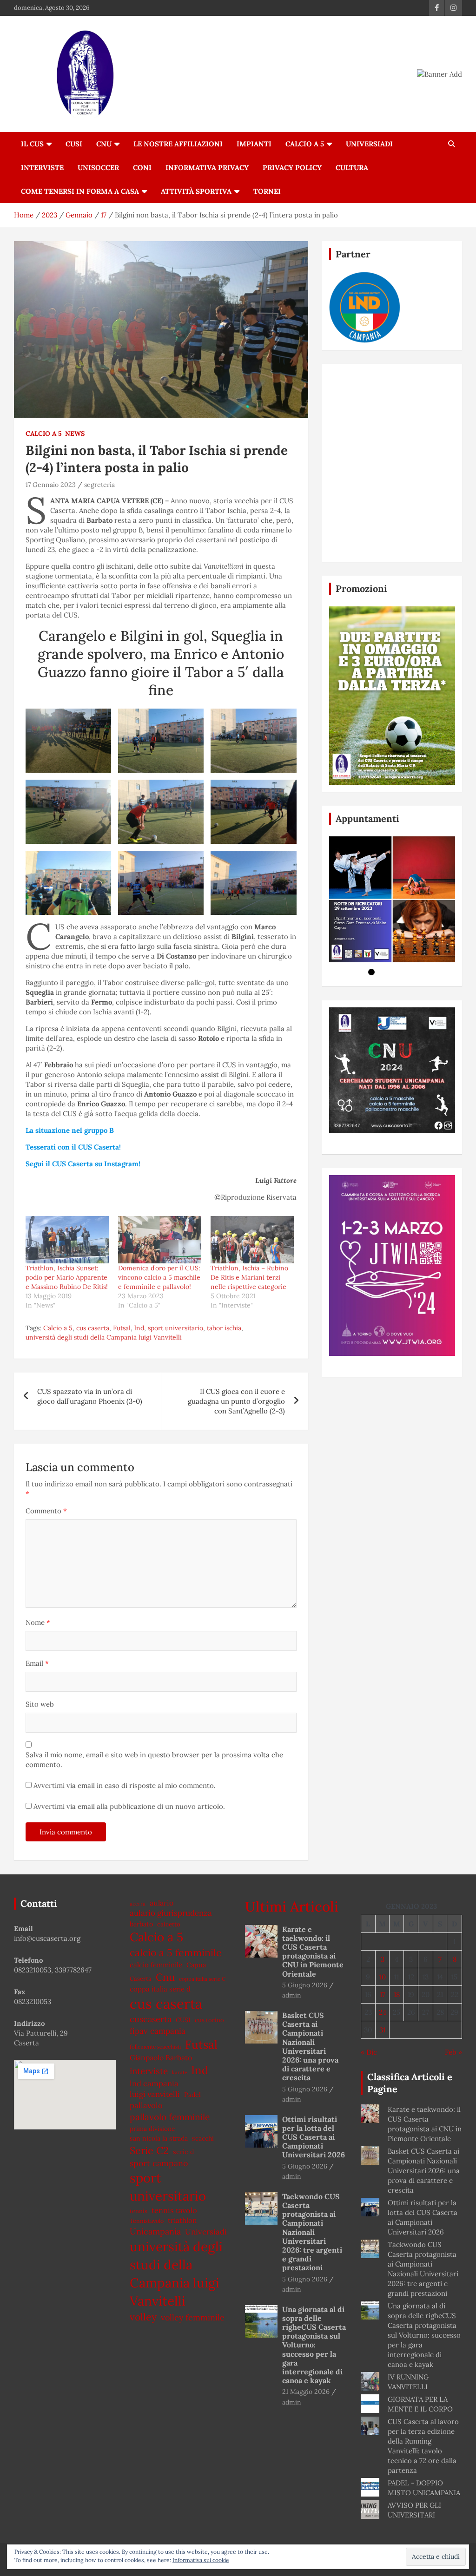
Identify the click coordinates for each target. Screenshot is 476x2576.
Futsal (122, 1328)
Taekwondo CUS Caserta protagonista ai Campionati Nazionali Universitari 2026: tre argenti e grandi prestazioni (312, 2232)
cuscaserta (151, 2019)
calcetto (169, 1924)
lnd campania (154, 2083)
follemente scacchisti (155, 2047)
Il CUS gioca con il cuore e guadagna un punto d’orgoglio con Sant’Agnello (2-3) (236, 1401)
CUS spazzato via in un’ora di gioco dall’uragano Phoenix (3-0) (90, 1396)
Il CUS (32, 144)
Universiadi (369, 144)
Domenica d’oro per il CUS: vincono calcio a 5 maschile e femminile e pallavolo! (159, 1277)
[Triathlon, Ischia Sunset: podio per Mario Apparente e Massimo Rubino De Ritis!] (67, 1240)
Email (37, 1663)
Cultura (352, 168)
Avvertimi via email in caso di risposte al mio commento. (125, 1785)
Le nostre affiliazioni (178, 144)
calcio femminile (156, 1965)
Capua (196, 1965)
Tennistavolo (147, 2221)
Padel (192, 2095)
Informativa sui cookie (201, 2560)
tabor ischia (224, 1328)
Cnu (165, 1977)
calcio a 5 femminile (176, 1953)
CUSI (74, 144)
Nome (38, 1622)
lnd (139, 1328)
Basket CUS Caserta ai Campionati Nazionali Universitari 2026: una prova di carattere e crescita (310, 2046)
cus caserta (93, 1328)
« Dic (369, 2052)
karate (180, 2072)
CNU (104, 144)
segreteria (99, 485)
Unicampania (155, 2231)
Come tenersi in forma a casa (80, 191)
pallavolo (146, 2105)
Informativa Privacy (207, 168)
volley (143, 2317)
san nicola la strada (159, 2138)
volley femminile (193, 2317)
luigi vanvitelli (155, 2094)
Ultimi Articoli (292, 1906)
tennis (139, 2211)
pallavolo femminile (170, 2117)
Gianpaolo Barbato (161, 2057)
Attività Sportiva (196, 191)
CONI (142, 168)
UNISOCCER (98, 168)
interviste (149, 2071)
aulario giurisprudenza (171, 1913)
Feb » (453, 2052)
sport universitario (175, 1328)
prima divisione (152, 2129)
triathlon (182, 2220)
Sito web (40, 1704)
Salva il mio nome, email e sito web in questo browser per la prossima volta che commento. (154, 1760)
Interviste (42, 168)
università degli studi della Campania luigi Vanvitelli (104, 1337)
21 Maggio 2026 (306, 2392)
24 (383, 2012)
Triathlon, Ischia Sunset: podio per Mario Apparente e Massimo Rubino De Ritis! (67, 1277)
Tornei (267, 191)
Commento (46, 1511)
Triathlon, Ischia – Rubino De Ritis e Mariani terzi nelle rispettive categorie (249, 1277)
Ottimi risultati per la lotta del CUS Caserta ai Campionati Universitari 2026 (314, 2137)
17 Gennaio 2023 (51, 485)
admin (292, 1995)
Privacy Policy (292, 168)
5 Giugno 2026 (305, 1985)
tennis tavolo (174, 2210)
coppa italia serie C (202, 1979)
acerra (138, 1903)
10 (383, 1977)
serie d (183, 2152)
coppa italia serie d (160, 1989)
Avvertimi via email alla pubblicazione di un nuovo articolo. (129, 1806)
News (75, 434)
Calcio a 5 (305, 144)
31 (382, 2030)
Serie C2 (149, 2150)
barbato (141, 1924)
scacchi (203, 2138)
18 (397, 1994)
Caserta (141, 1979)
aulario (162, 1903)
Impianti (254, 144)
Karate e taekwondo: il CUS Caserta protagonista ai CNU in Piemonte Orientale (313, 1952)
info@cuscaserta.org (47, 1938)
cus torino (209, 2020)
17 (383, 1994)
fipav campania (158, 2031)
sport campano (159, 2163)
